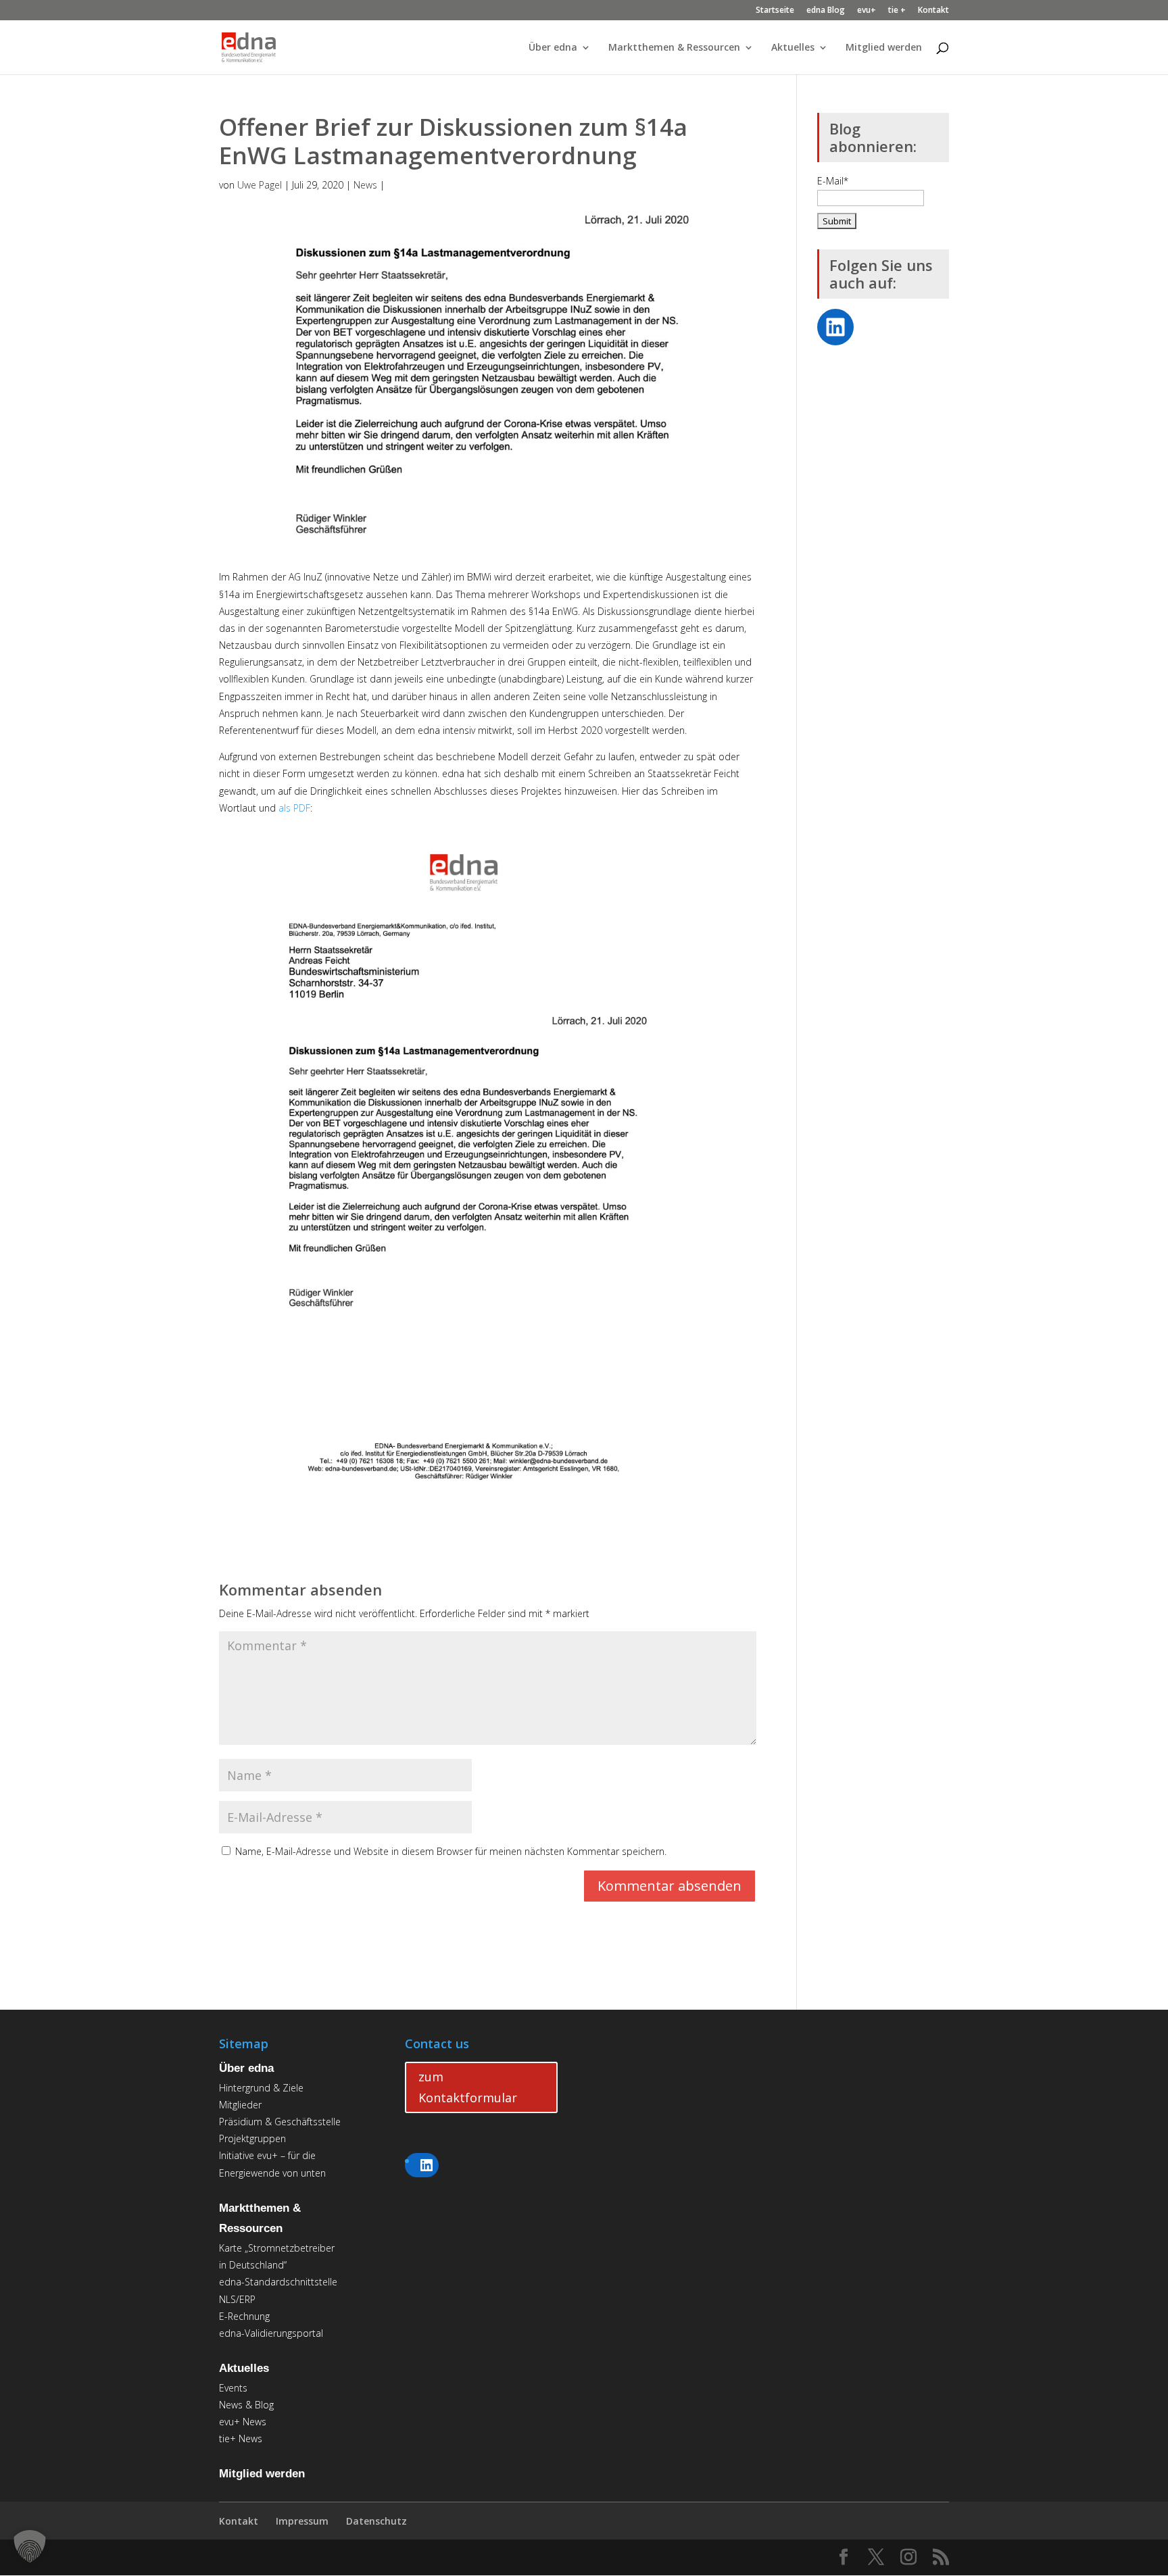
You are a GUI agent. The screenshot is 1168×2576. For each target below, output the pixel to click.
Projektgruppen (252, 2138)
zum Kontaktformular (468, 2087)
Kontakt (933, 11)
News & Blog (246, 2405)
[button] (30, 2546)
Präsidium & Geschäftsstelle (280, 2122)
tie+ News (241, 2438)
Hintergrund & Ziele (261, 2088)
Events (233, 2388)
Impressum (302, 2521)
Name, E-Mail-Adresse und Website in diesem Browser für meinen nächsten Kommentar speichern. (451, 1851)
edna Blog (826, 11)
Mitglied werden (884, 48)
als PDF (294, 808)
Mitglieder (240, 2105)
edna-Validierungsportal (271, 2333)
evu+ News (243, 2422)
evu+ (867, 11)
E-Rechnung (244, 2316)
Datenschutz (376, 2521)
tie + (897, 11)
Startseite (775, 11)
